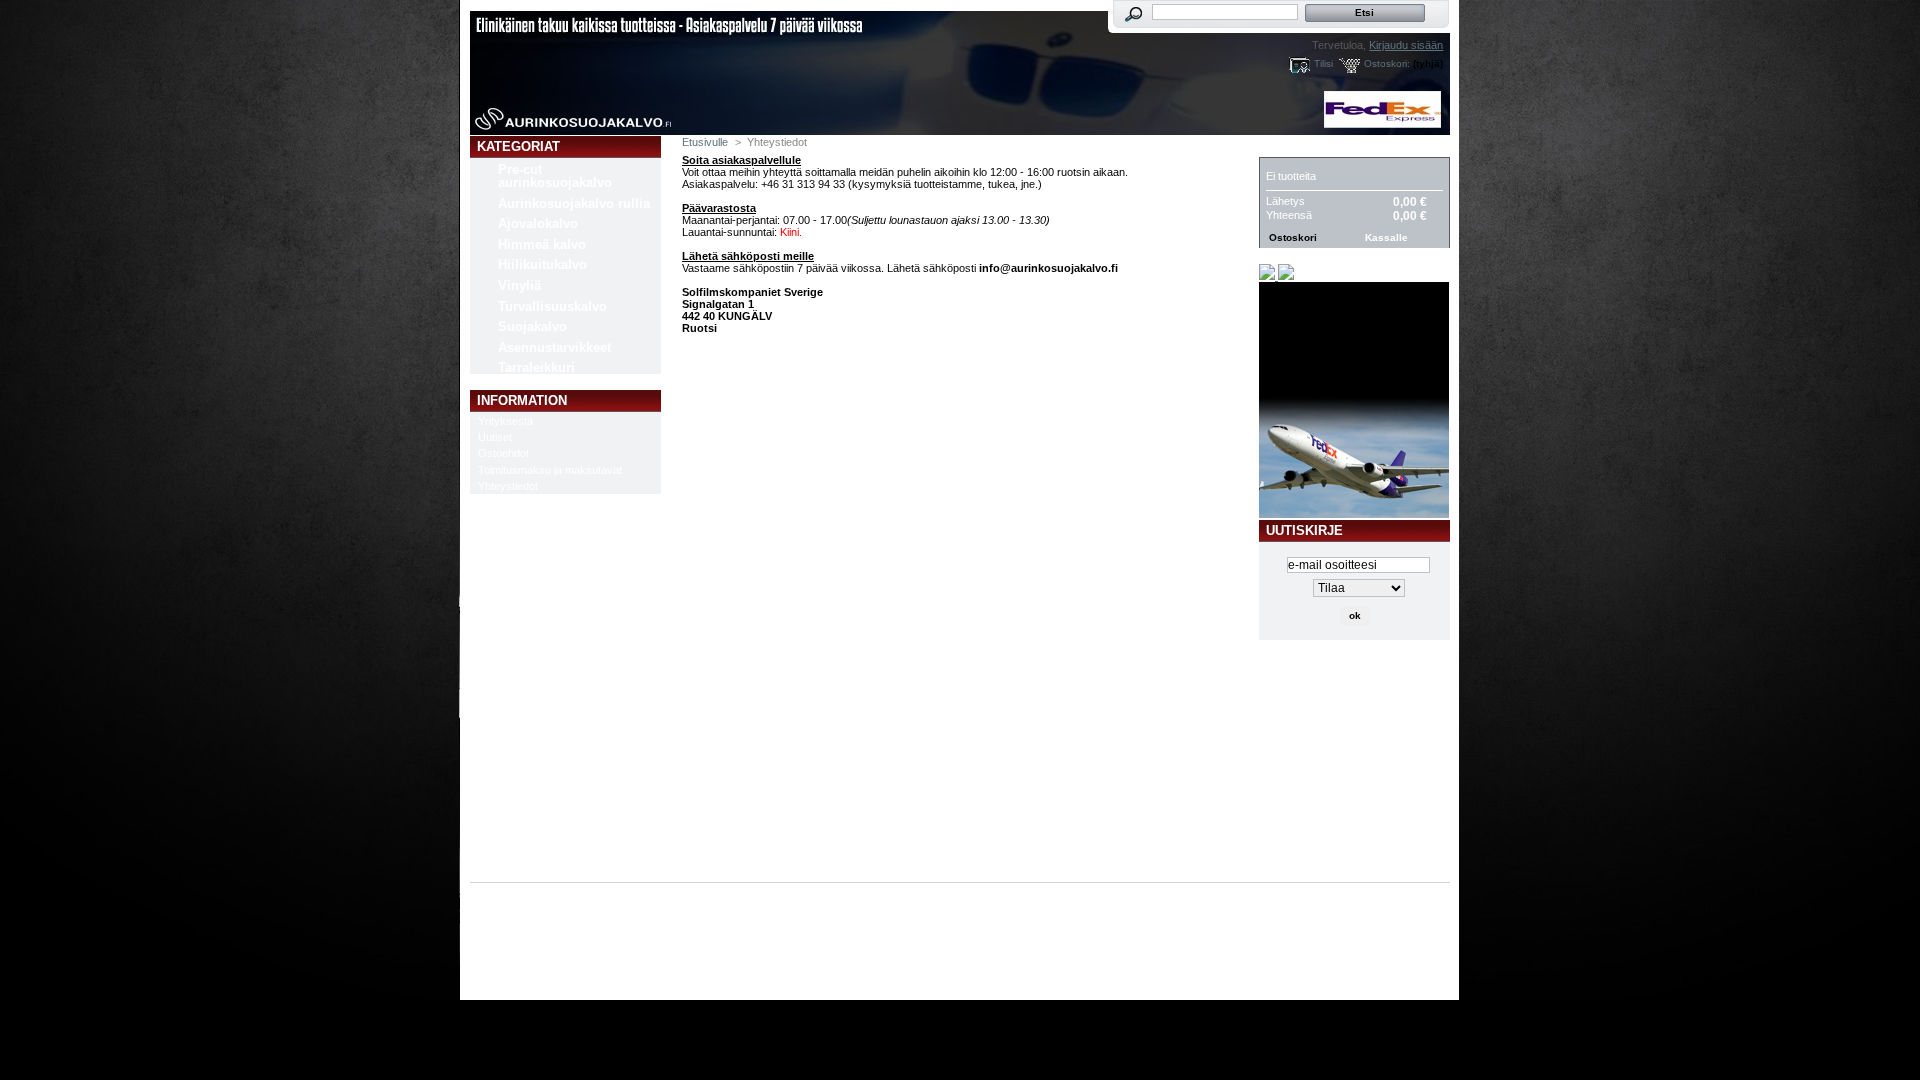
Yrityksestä (505, 421)
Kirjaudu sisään (1406, 45)
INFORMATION (522, 400)
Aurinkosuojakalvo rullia (574, 203)
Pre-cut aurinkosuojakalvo (555, 176)
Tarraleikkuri (536, 367)
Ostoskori (1305, 146)
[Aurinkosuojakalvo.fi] (602, 68)
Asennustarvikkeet (554, 347)
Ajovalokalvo (538, 223)
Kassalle (1386, 237)
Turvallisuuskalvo (552, 306)
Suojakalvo (532, 326)
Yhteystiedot (508, 486)
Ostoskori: (1387, 63)
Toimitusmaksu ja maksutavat (550, 470)
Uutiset (495, 437)
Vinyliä (519, 285)
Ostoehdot (503, 453)
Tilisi (1323, 63)
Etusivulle (705, 142)
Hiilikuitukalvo (542, 264)
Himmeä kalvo (542, 244)
